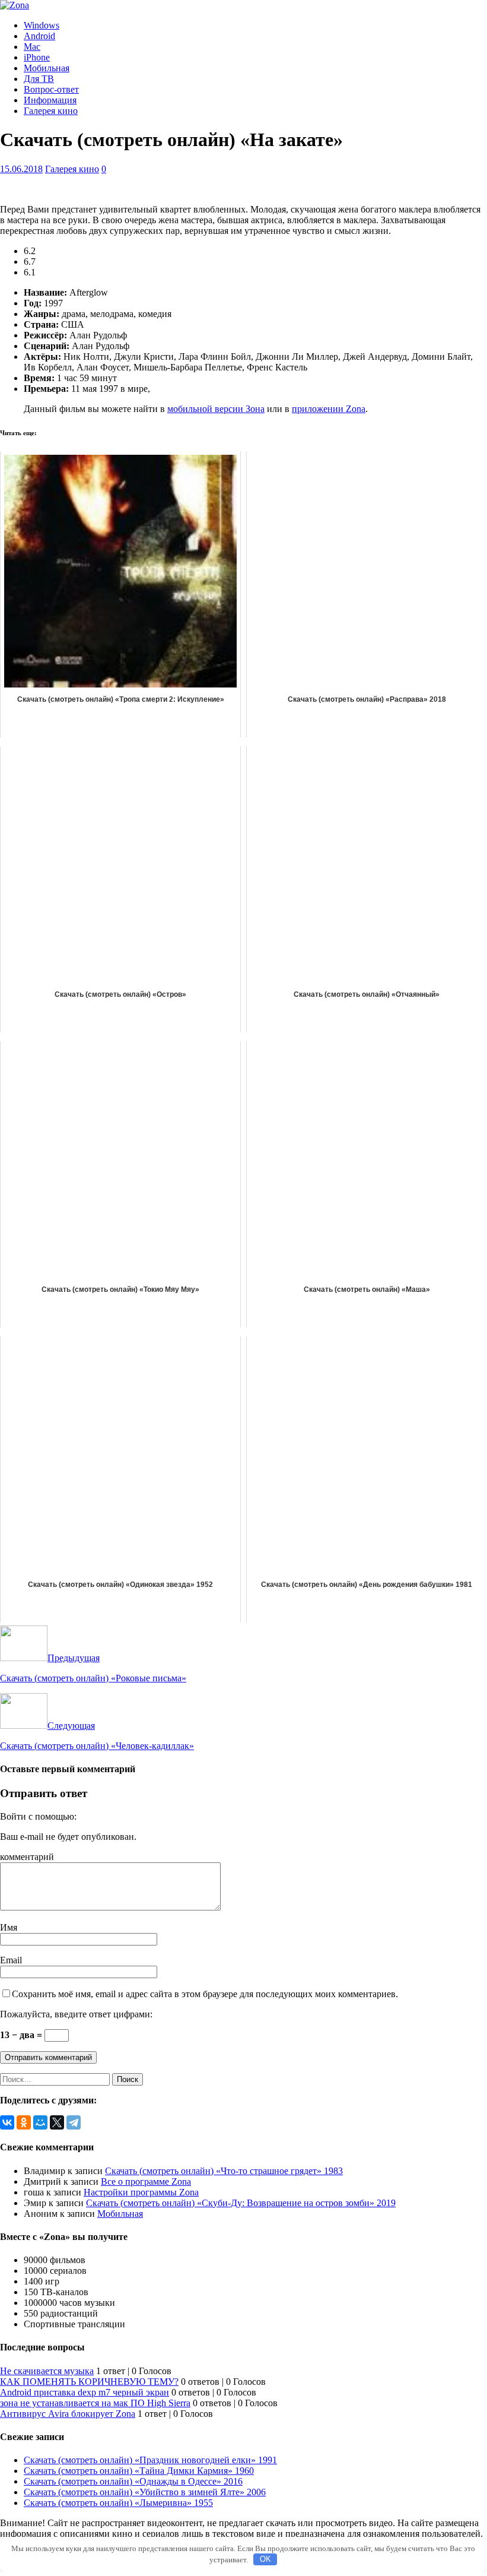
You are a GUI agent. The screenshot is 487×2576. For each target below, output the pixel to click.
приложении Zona (329, 409)
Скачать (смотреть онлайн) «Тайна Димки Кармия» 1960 (139, 2471)
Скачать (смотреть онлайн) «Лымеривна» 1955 (118, 2503)
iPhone (37, 57)
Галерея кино (51, 111)
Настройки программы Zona (141, 2192)
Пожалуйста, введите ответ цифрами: (76, 2014)
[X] (57, 2122)
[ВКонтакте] (7, 2122)
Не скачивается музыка (47, 2371)
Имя (9, 1927)
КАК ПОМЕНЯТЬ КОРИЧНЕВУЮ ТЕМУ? (89, 2382)
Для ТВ (39, 79)
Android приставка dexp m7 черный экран (85, 2392)
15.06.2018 (21, 169)
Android (39, 36)
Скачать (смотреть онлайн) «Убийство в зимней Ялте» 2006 (145, 2492)
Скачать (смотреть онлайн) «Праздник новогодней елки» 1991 (150, 2460)
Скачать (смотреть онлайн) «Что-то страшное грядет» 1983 (224, 2171)
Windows (42, 25)
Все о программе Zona (146, 2181)
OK (265, 2559)
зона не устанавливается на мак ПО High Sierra (95, 2403)
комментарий (27, 1857)
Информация (50, 100)
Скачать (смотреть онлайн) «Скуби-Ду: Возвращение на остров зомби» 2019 (241, 2203)
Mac (32, 47)
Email (11, 1960)
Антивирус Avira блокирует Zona (68, 2414)
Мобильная (47, 68)
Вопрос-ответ (51, 89)
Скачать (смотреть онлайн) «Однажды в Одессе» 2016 (133, 2481)
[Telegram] (74, 2122)
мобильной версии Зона (216, 409)
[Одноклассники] (24, 2122)
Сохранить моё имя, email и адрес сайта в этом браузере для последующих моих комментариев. (205, 1994)
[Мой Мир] (40, 2122)
